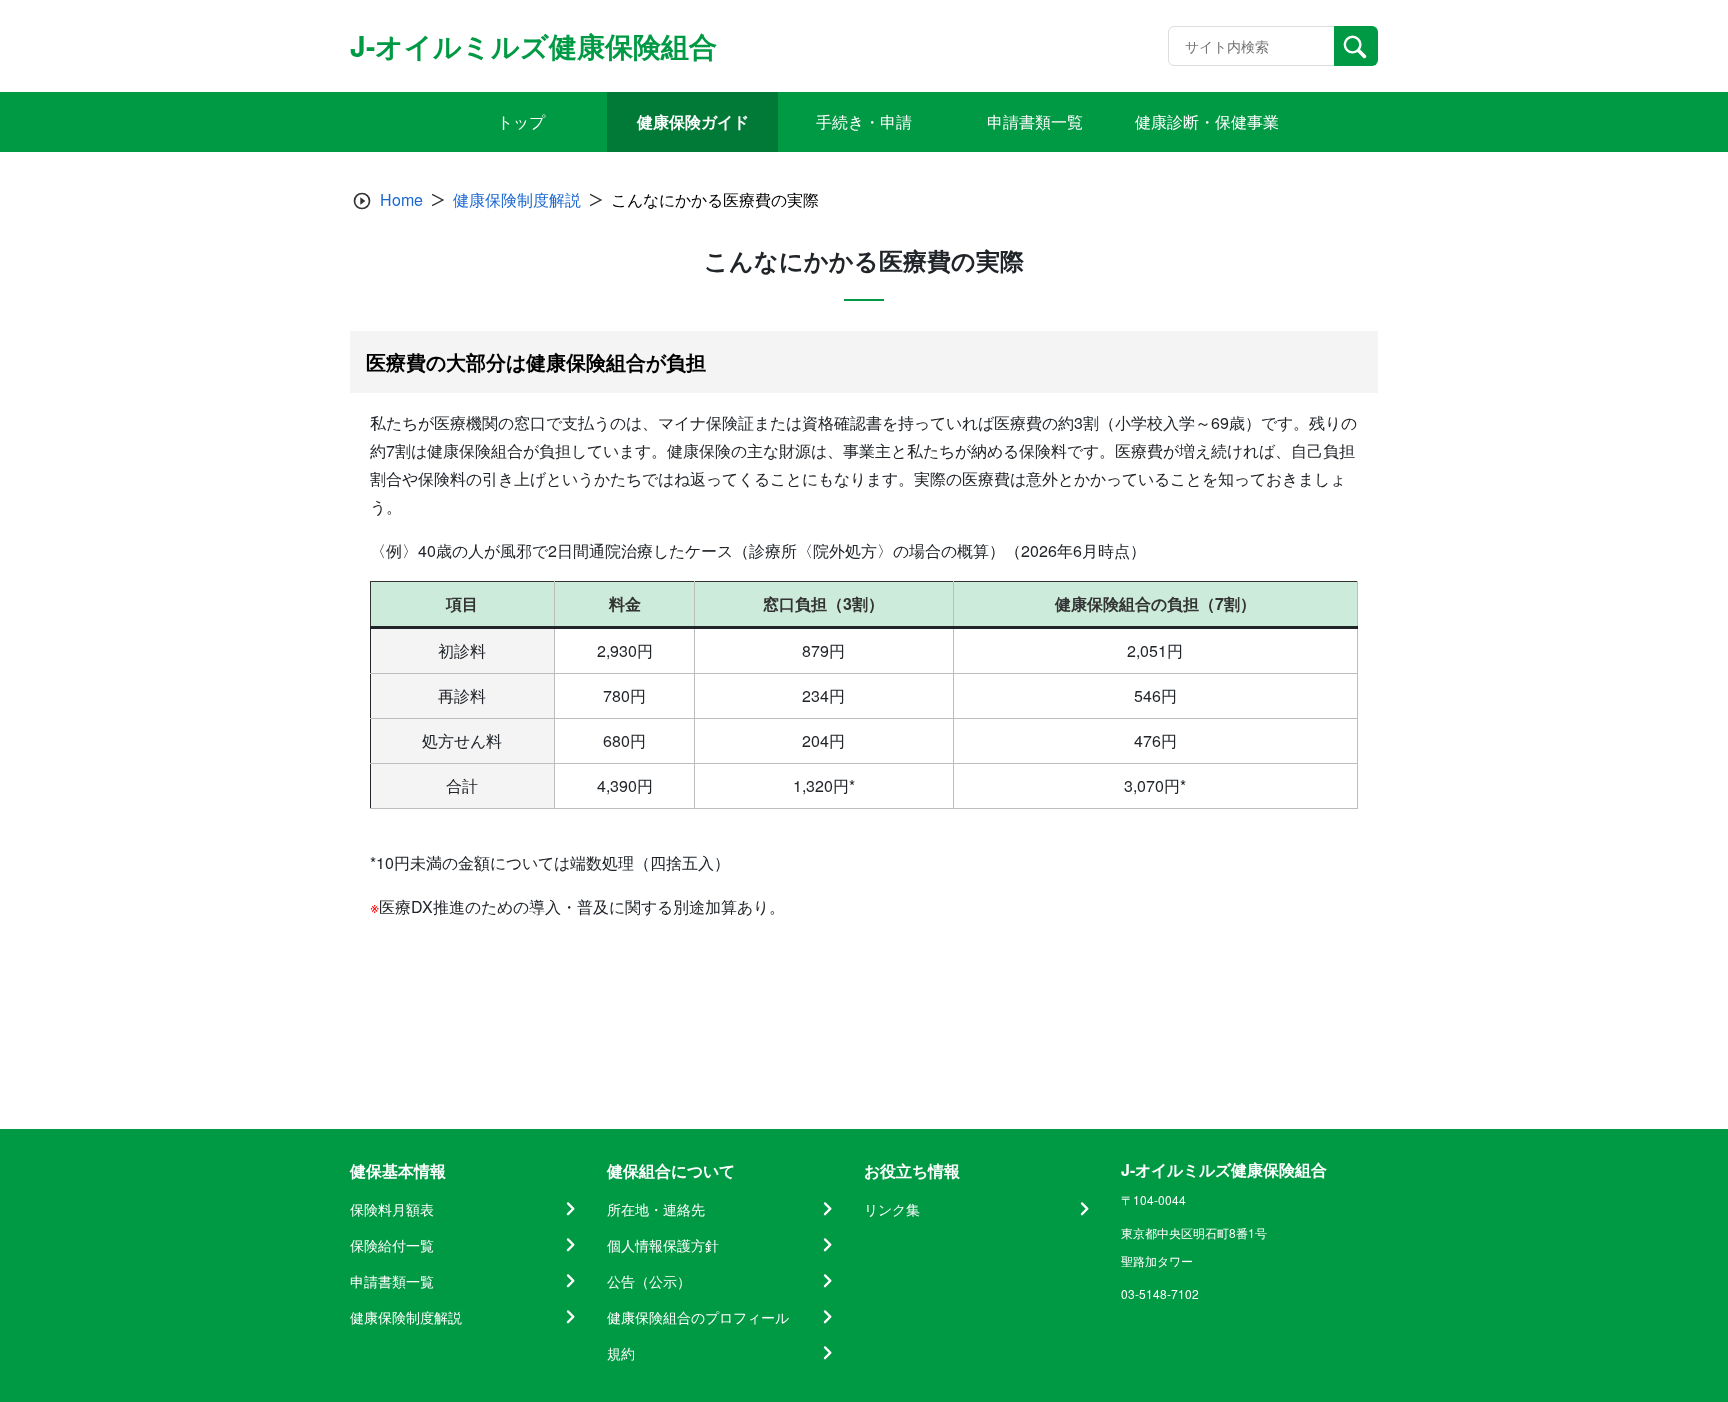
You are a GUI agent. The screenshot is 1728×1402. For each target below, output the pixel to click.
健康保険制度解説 (517, 199)
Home (401, 199)
